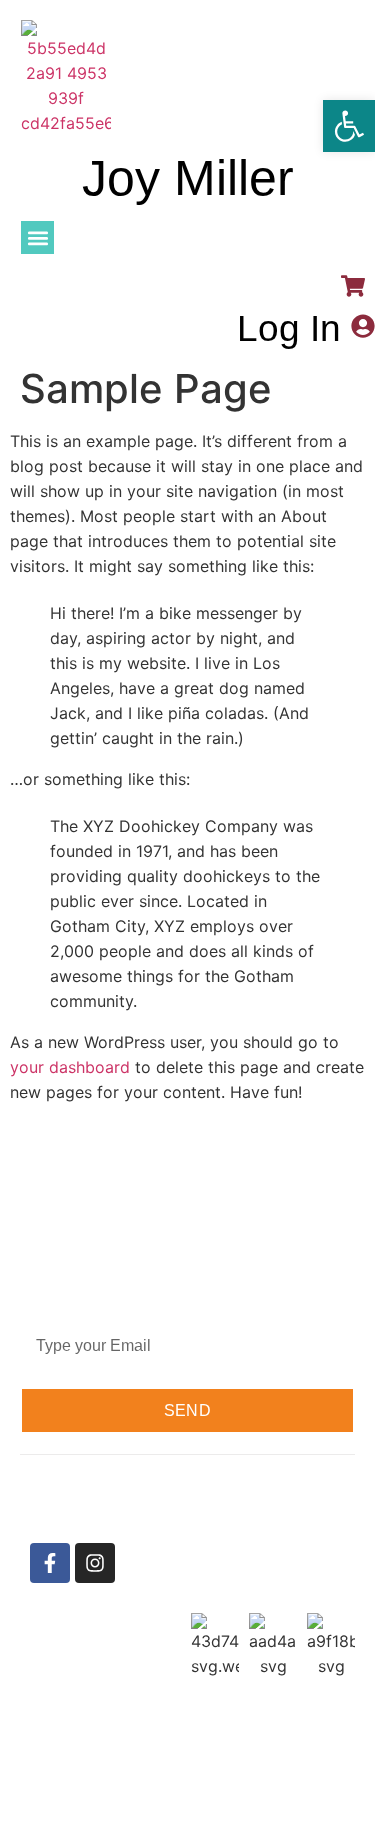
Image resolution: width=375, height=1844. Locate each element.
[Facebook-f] (50, 1563)
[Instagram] (95, 1563)
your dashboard (70, 1067)
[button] (37, 237)
